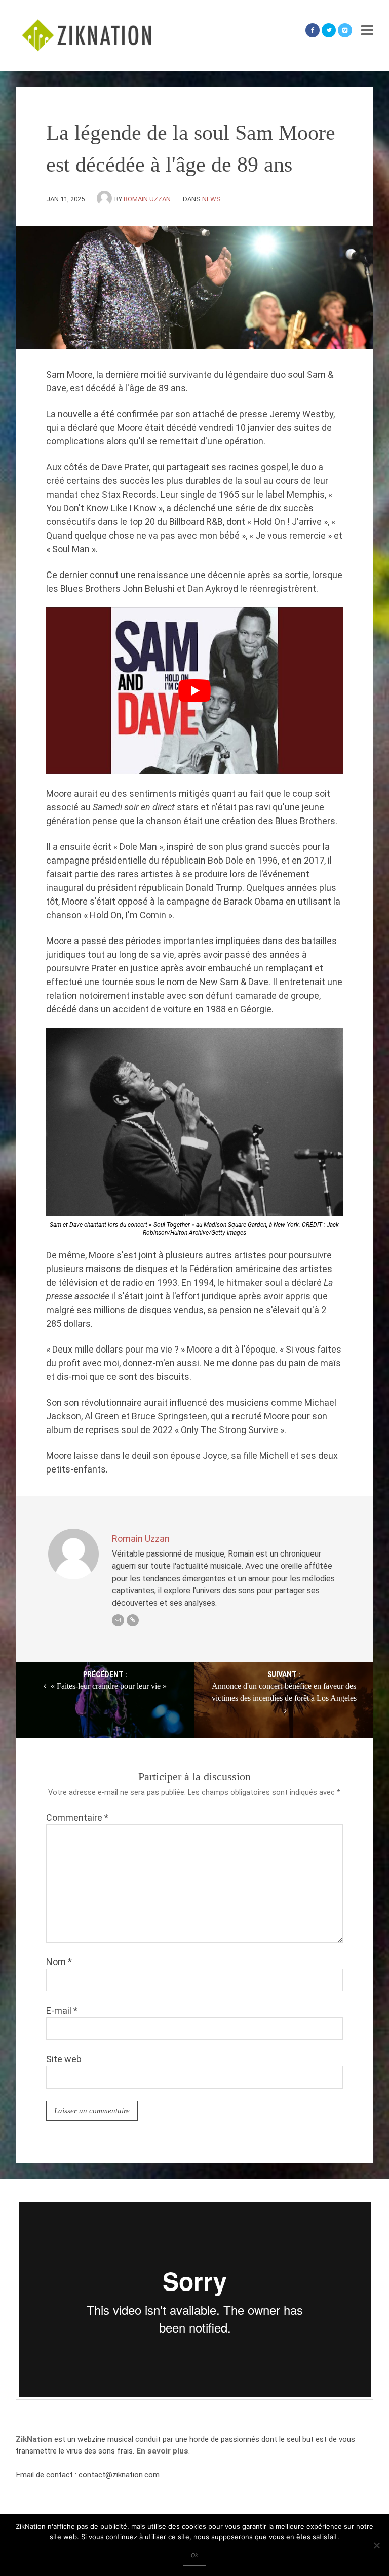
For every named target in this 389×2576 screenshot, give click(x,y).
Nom (59, 1962)
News (211, 199)
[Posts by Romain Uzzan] (106, 199)
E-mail (62, 2010)
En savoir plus (162, 2451)
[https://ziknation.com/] (133, 1620)
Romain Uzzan (147, 199)
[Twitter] (329, 30)
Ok (194, 2555)
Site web (64, 2059)
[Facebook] (313, 30)
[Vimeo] (345, 30)
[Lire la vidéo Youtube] (195, 691)
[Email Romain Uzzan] (118, 1620)
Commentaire (77, 1817)
